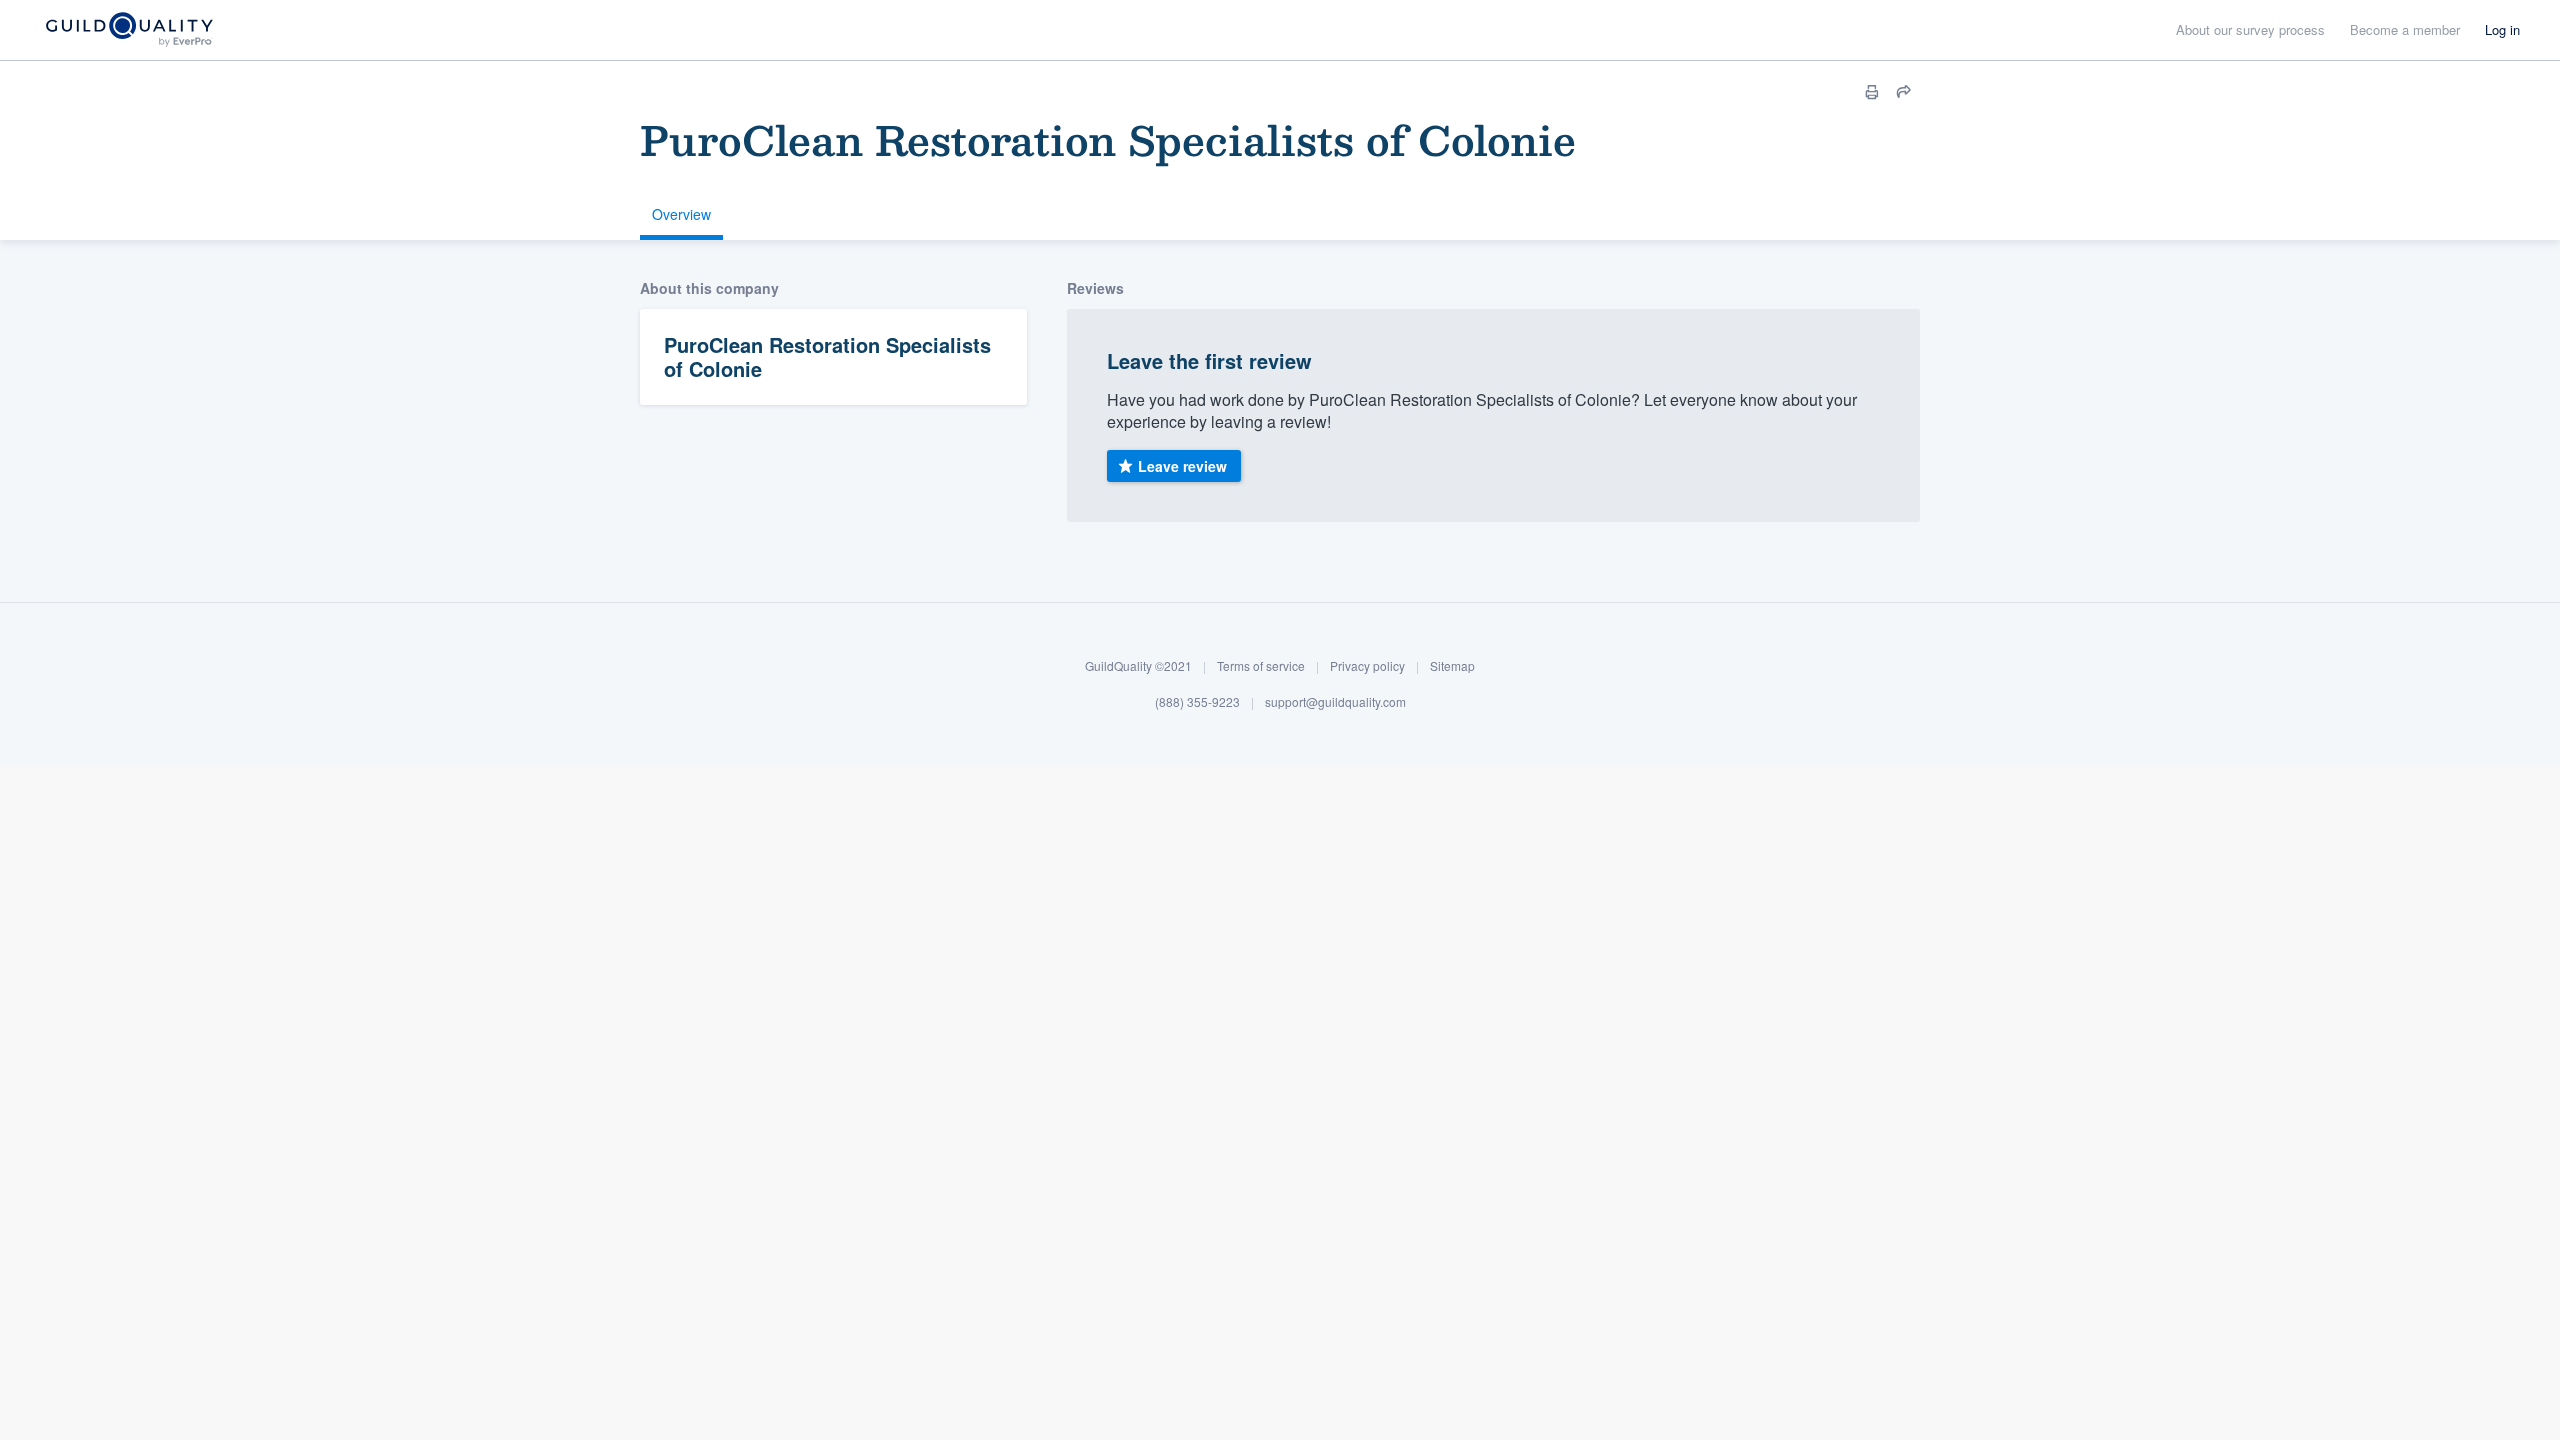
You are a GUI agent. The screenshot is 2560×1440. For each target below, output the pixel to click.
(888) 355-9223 (1197, 701)
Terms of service (1261, 665)
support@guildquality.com (1335, 701)
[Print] (1872, 92)
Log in (2502, 29)
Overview (681, 214)
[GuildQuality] (128, 30)
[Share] (1904, 92)
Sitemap (1452, 665)
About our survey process (2250, 29)
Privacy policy (1367, 665)
